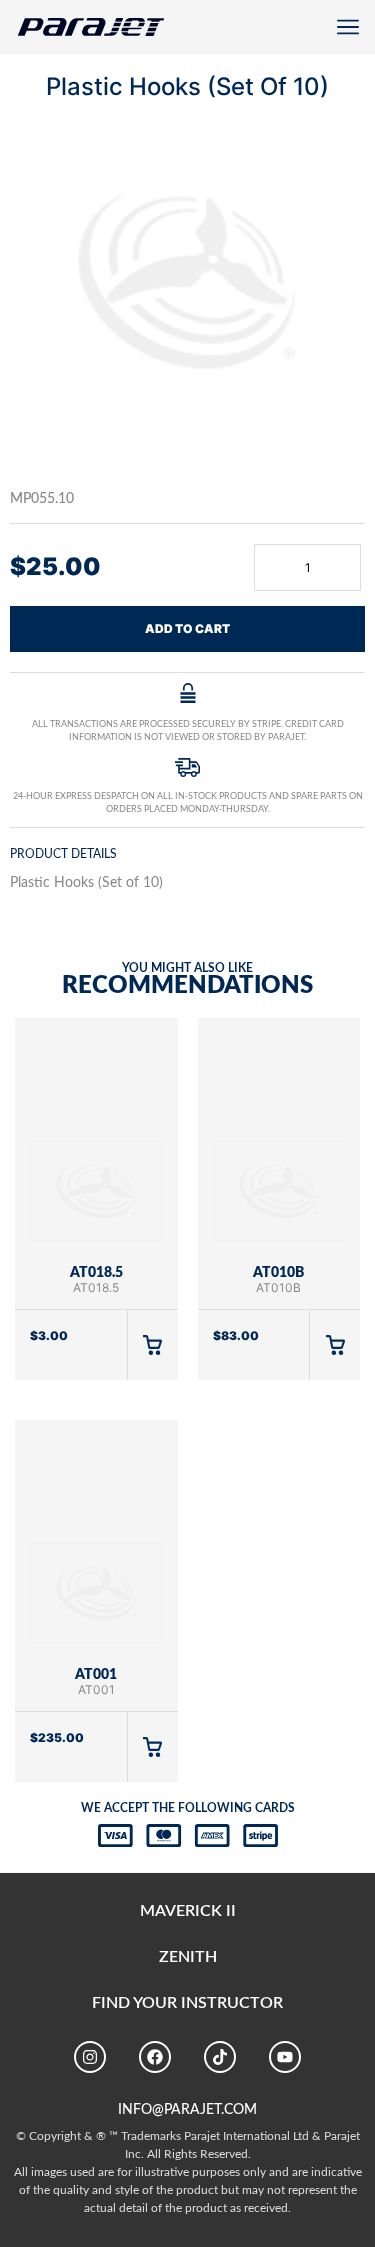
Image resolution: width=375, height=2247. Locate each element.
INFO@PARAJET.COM (187, 2110)
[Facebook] (155, 2057)
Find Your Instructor (187, 2003)
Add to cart (187, 628)
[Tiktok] (220, 2057)
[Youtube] (285, 2057)
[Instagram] (90, 2057)
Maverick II (188, 1911)
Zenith (188, 1957)
